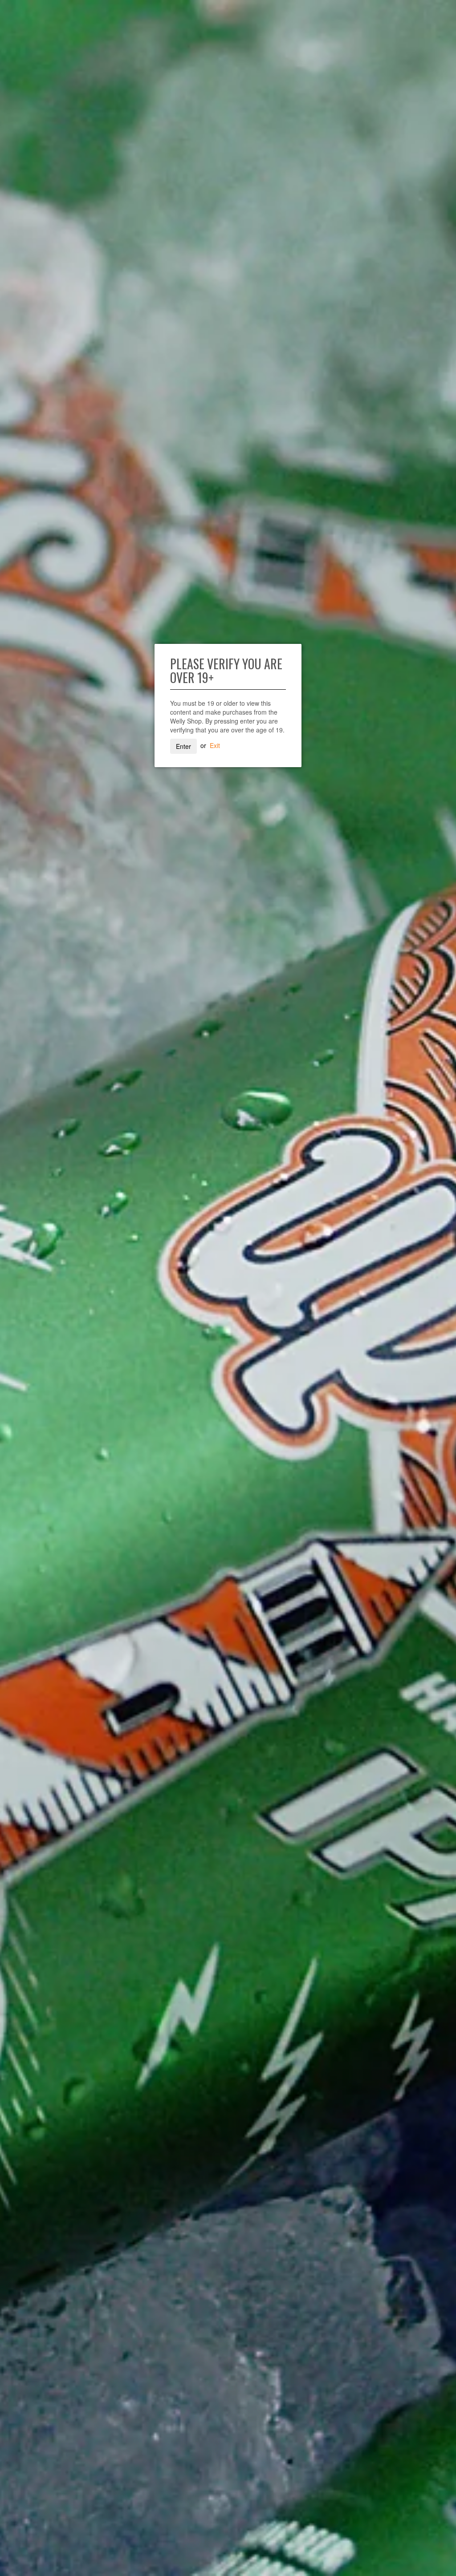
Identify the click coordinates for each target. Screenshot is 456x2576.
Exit (215, 745)
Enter (183, 746)
